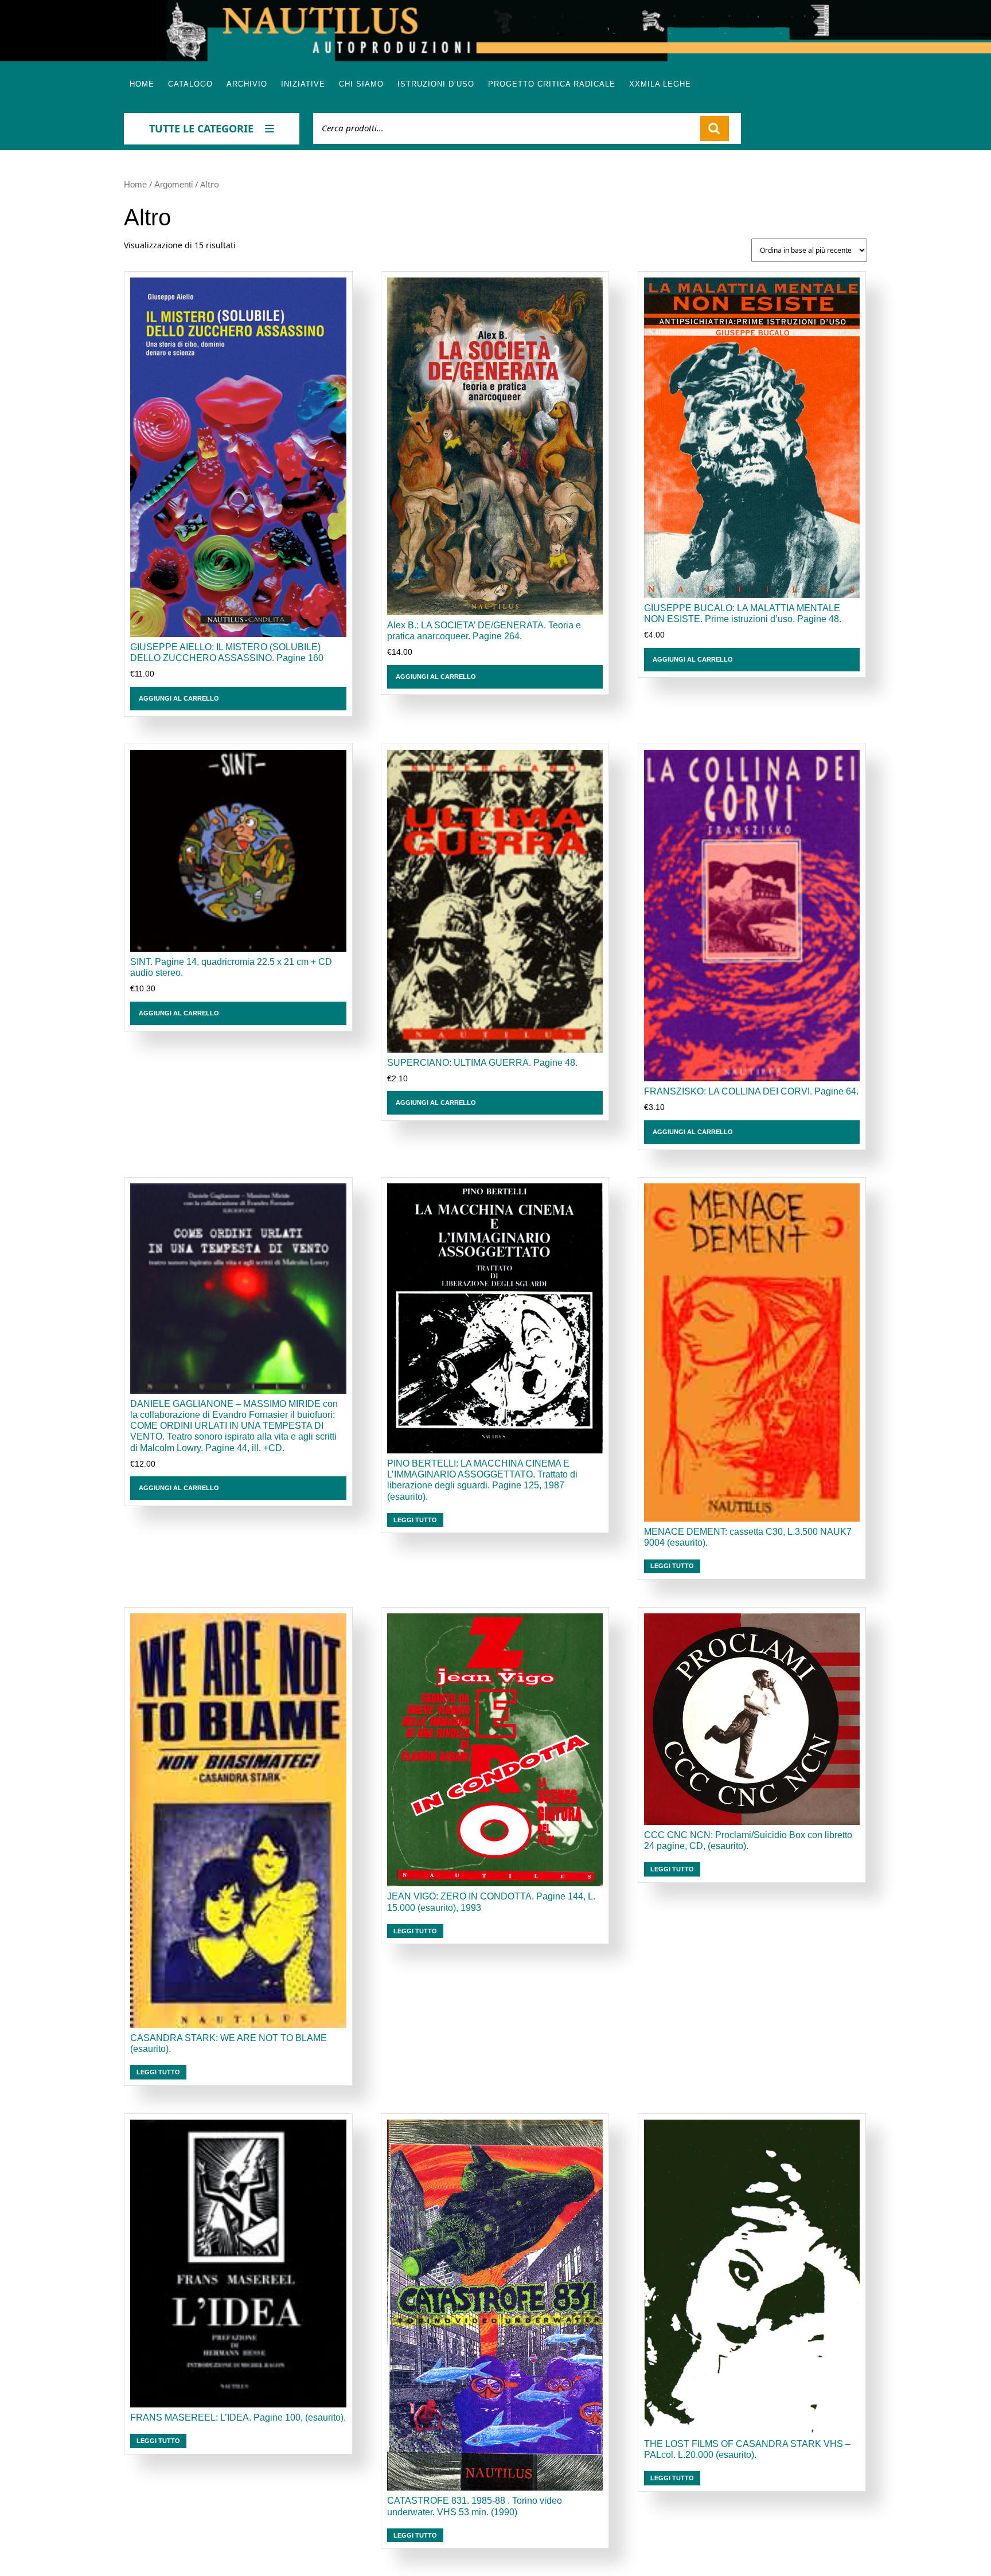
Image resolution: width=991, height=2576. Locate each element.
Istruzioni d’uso (436, 84)
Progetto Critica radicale (552, 84)
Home (142, 84)
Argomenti (173, 185)
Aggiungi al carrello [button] (179, 698)
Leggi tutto (415, 1520)
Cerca (715, 128)
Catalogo (190, 84)
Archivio (247, 84)
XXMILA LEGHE (660, 84)
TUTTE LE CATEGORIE (201, 128)
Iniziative (303, 84)
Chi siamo (361, 84)
